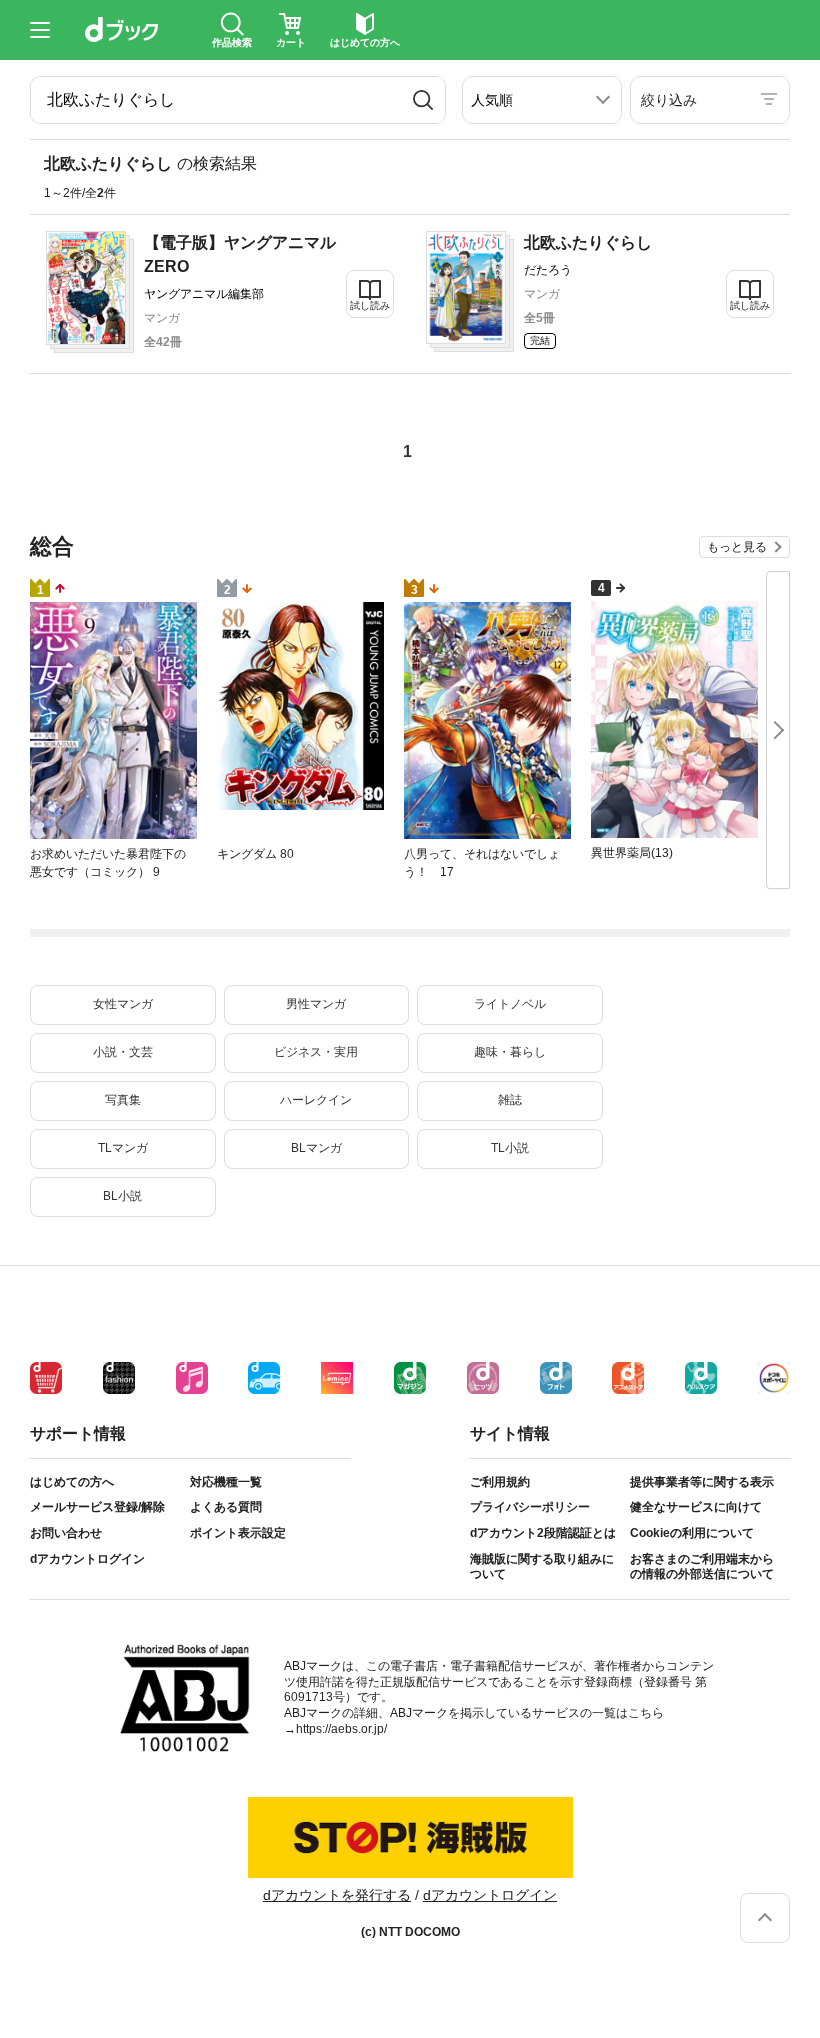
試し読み (370, 305)
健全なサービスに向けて (696, 1507)
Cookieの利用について (692, 1533)
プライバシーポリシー (530, 1507)
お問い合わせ (66, 1533)
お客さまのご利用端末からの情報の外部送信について (702, 1567)
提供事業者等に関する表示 (702, 1482)
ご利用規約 (500, 1482)
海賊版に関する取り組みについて (542, 1567)
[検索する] (423, 100)
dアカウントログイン (87, 1559)
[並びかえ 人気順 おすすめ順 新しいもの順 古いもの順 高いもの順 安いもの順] (542, 100)
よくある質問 (226, 1507)
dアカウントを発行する (337, 1895)
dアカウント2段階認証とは (543, 1533)
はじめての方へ (72, 1482)
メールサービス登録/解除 (97, 1507)
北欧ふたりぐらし (588, 242)
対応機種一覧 (226, 1482)
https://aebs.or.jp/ (341, 1729)
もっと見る (737, 547)
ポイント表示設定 (238, 1533)
